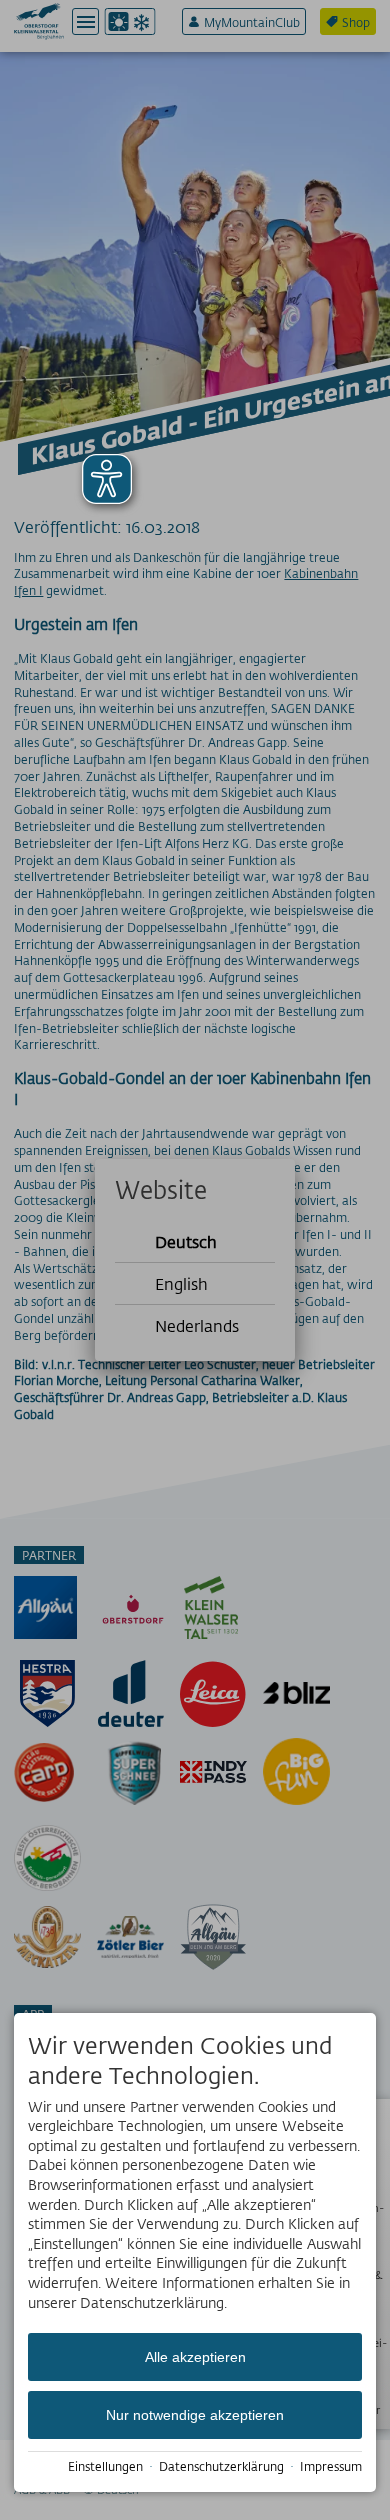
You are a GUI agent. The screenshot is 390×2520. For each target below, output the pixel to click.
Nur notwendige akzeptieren (195, 2415)
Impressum (331, 2466)
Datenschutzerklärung (221, 2466)
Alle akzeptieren (195, 2357)
